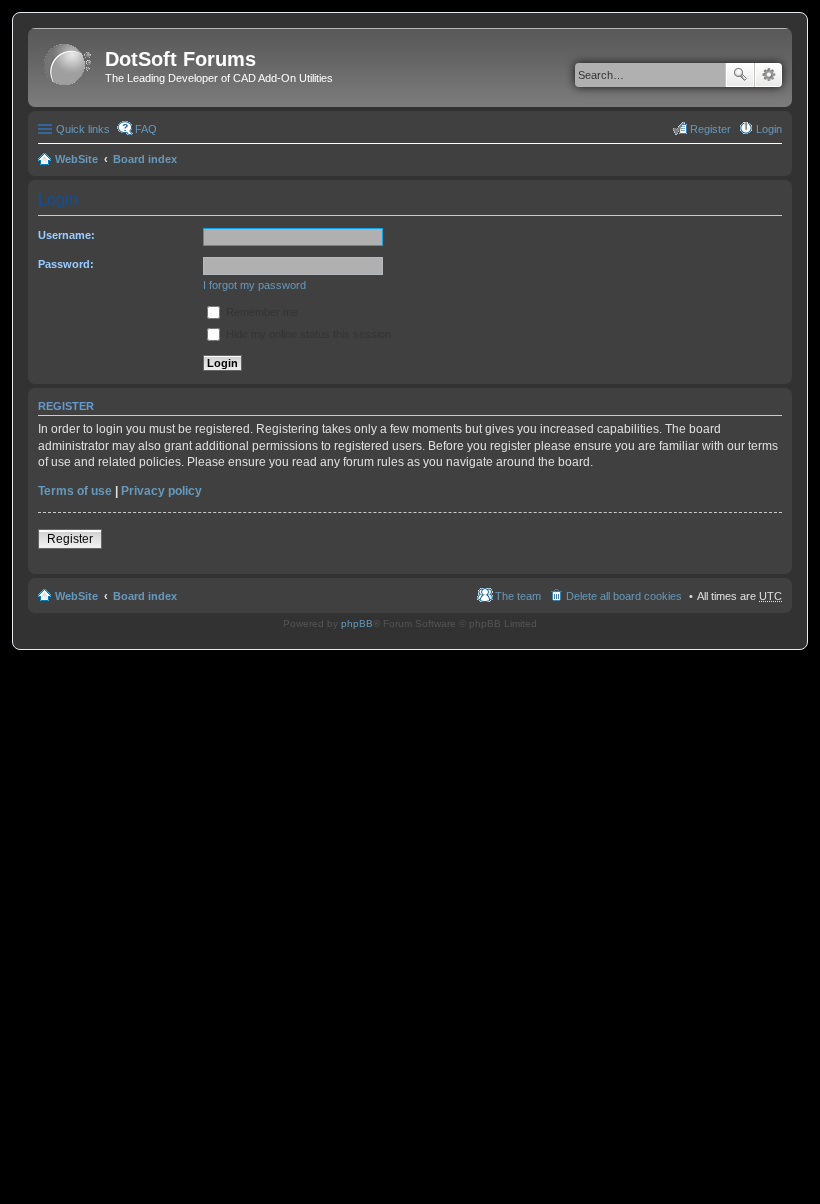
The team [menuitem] (518, 596)
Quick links (83, 129)
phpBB (357, 623)
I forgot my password (254, 285)
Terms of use (75, 491)
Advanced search (768, 75)
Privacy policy (161, 491)
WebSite (76, 159)
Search (740, 75)
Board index (145, 159)
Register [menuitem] (710, 129)
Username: (66, 235)
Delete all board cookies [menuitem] (624, 596)
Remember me (260, 312)
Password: (66, 264)
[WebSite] (69, 65)
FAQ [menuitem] (146, 129)
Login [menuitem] (769, 129)
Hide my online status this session (307, 334)
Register (70, 539)
